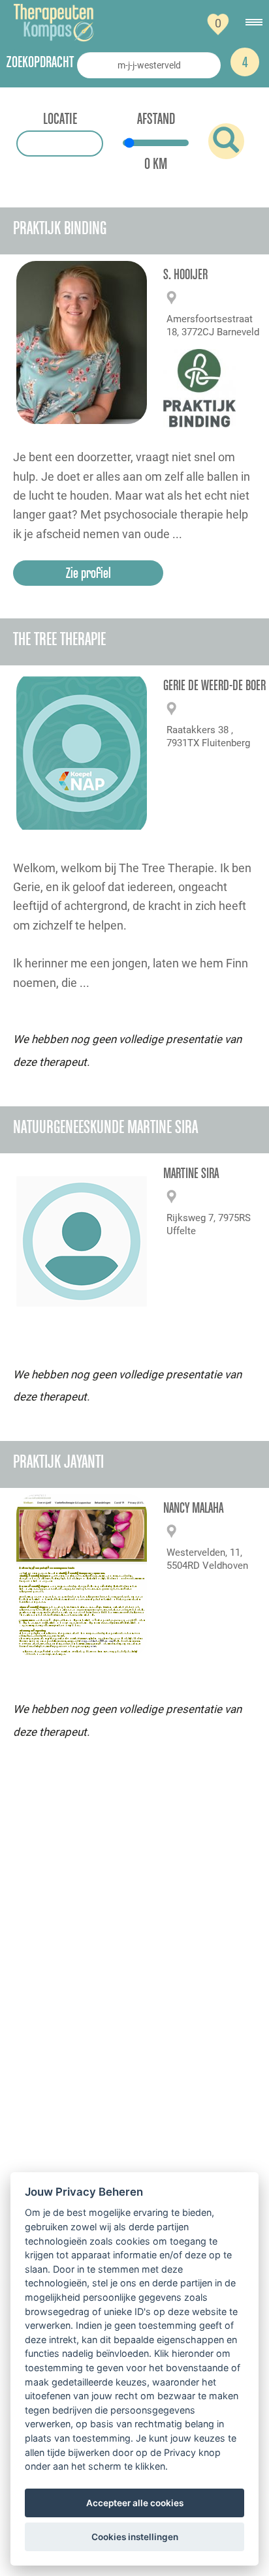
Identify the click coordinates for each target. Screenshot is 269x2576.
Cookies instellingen (135, 2537)
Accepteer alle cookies (135, 2503)
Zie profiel (88, 573)
